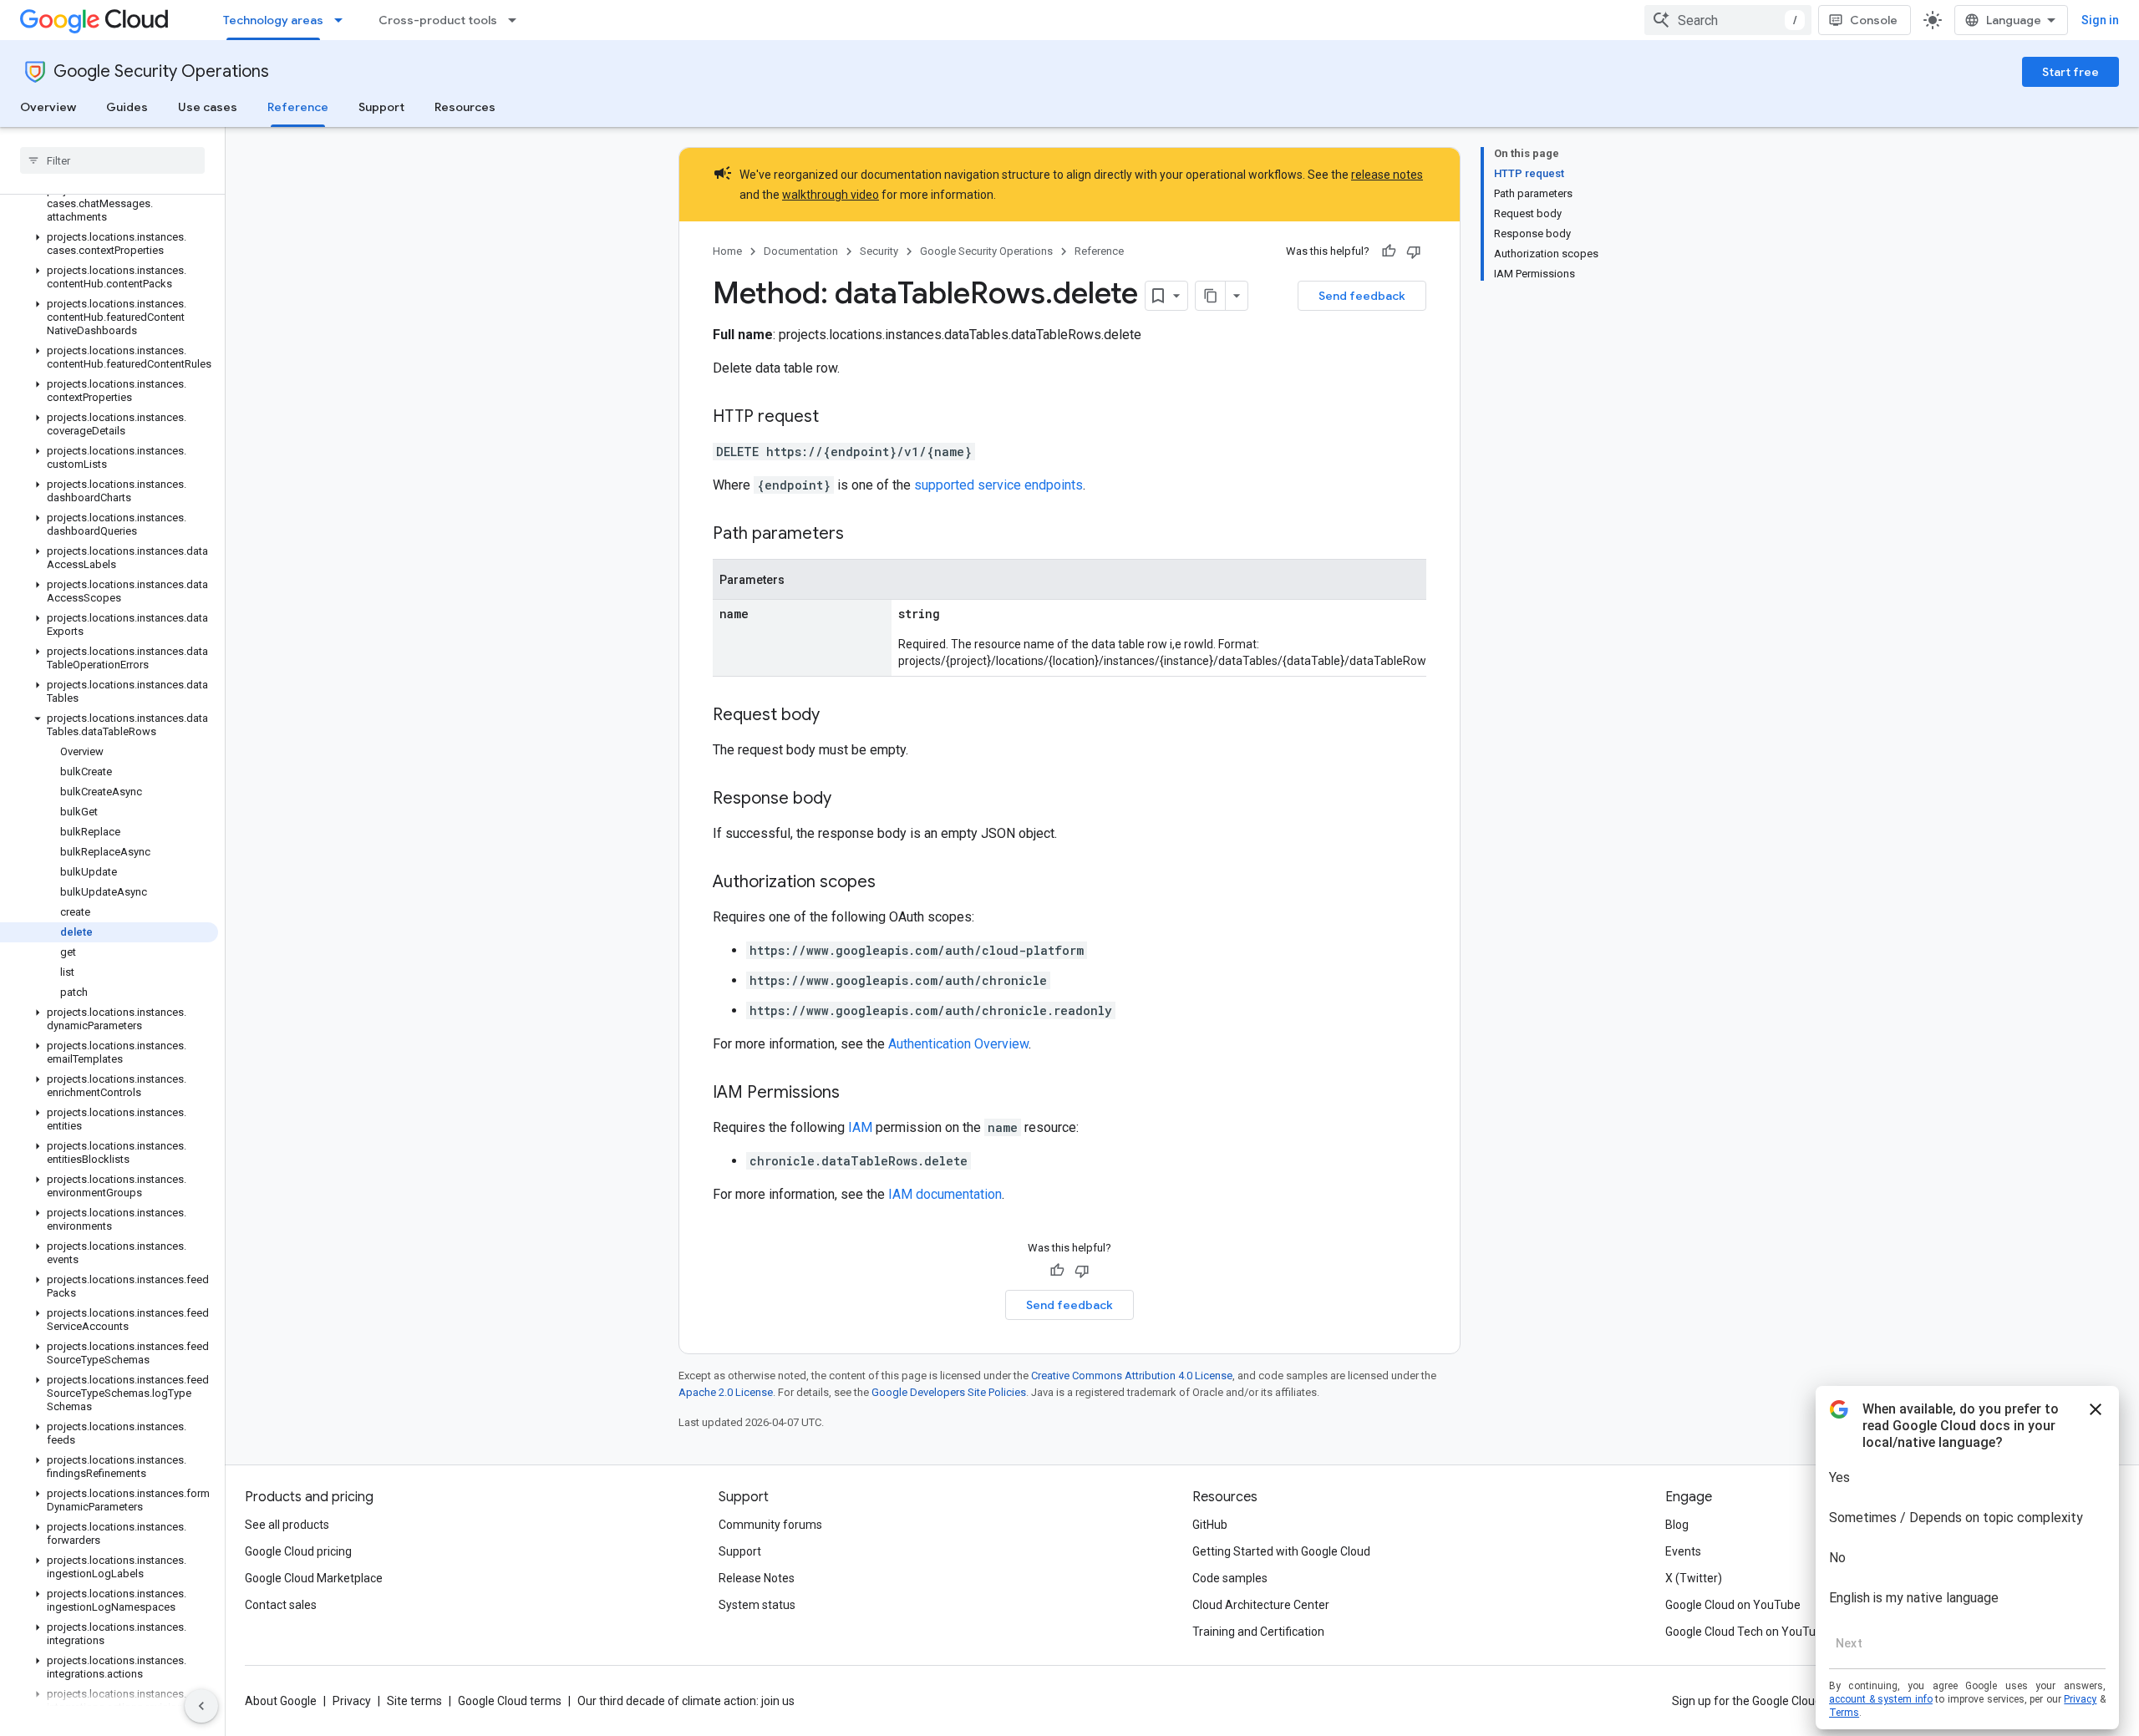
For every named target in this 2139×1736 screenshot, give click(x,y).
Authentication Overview (958, 1044)
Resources (465, 107)
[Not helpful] (1414, 251)
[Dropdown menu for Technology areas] (343, 20)
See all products (287, 1525)
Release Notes (757, 1578)
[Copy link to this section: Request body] (836, 716)
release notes (1387, 175)
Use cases (208, 107)
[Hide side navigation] (201, 1706)
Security (879, 251)
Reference (298, 107)
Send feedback (1362, 296)
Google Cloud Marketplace (314, 1578)
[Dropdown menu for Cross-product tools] (517, 20)
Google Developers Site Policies (949, 1392)
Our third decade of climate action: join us (686, 1701)
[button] (109, 204)
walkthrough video (831, 195)
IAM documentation (945, 1194)
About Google (281, 1701)
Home (727, 251)
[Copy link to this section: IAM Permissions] (856, 1094)
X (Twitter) (1694, 1578)
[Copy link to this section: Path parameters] (861, 535)
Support (381, 107)
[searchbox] (112, 160)
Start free (2070, 72)
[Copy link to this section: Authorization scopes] (892, 883)
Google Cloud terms (510, 1701)
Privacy (352, 1701)
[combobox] (1728, 20)
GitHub (1210, 1525)
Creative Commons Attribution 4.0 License (1132, 1376)
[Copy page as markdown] (1211, 296)
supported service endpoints (998, 485)
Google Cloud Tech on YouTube (1747, 1632)
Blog (1677, 1525)
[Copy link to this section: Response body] (848, 799)
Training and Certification (1258, 1632)
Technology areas (273, 20)
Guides (127, 107)
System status (757, 1605)
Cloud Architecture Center (1261, 1605)
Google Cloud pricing (298, 1551)
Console (1874, 20)
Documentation (801, 251)
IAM (860, 1127)
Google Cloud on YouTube (1733, 1605)
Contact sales (281, 1605)
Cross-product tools (438, 20)
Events (1683, 1551)
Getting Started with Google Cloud (1281, 1551)
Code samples (1230, 1578)
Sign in (2100, 20)
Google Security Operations (161, 71)
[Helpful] (1389, 251)
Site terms (414, 1701)
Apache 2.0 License (726, 1392)
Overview (48, 107)
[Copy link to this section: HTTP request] (836, 418)
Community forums (770, 1525)
